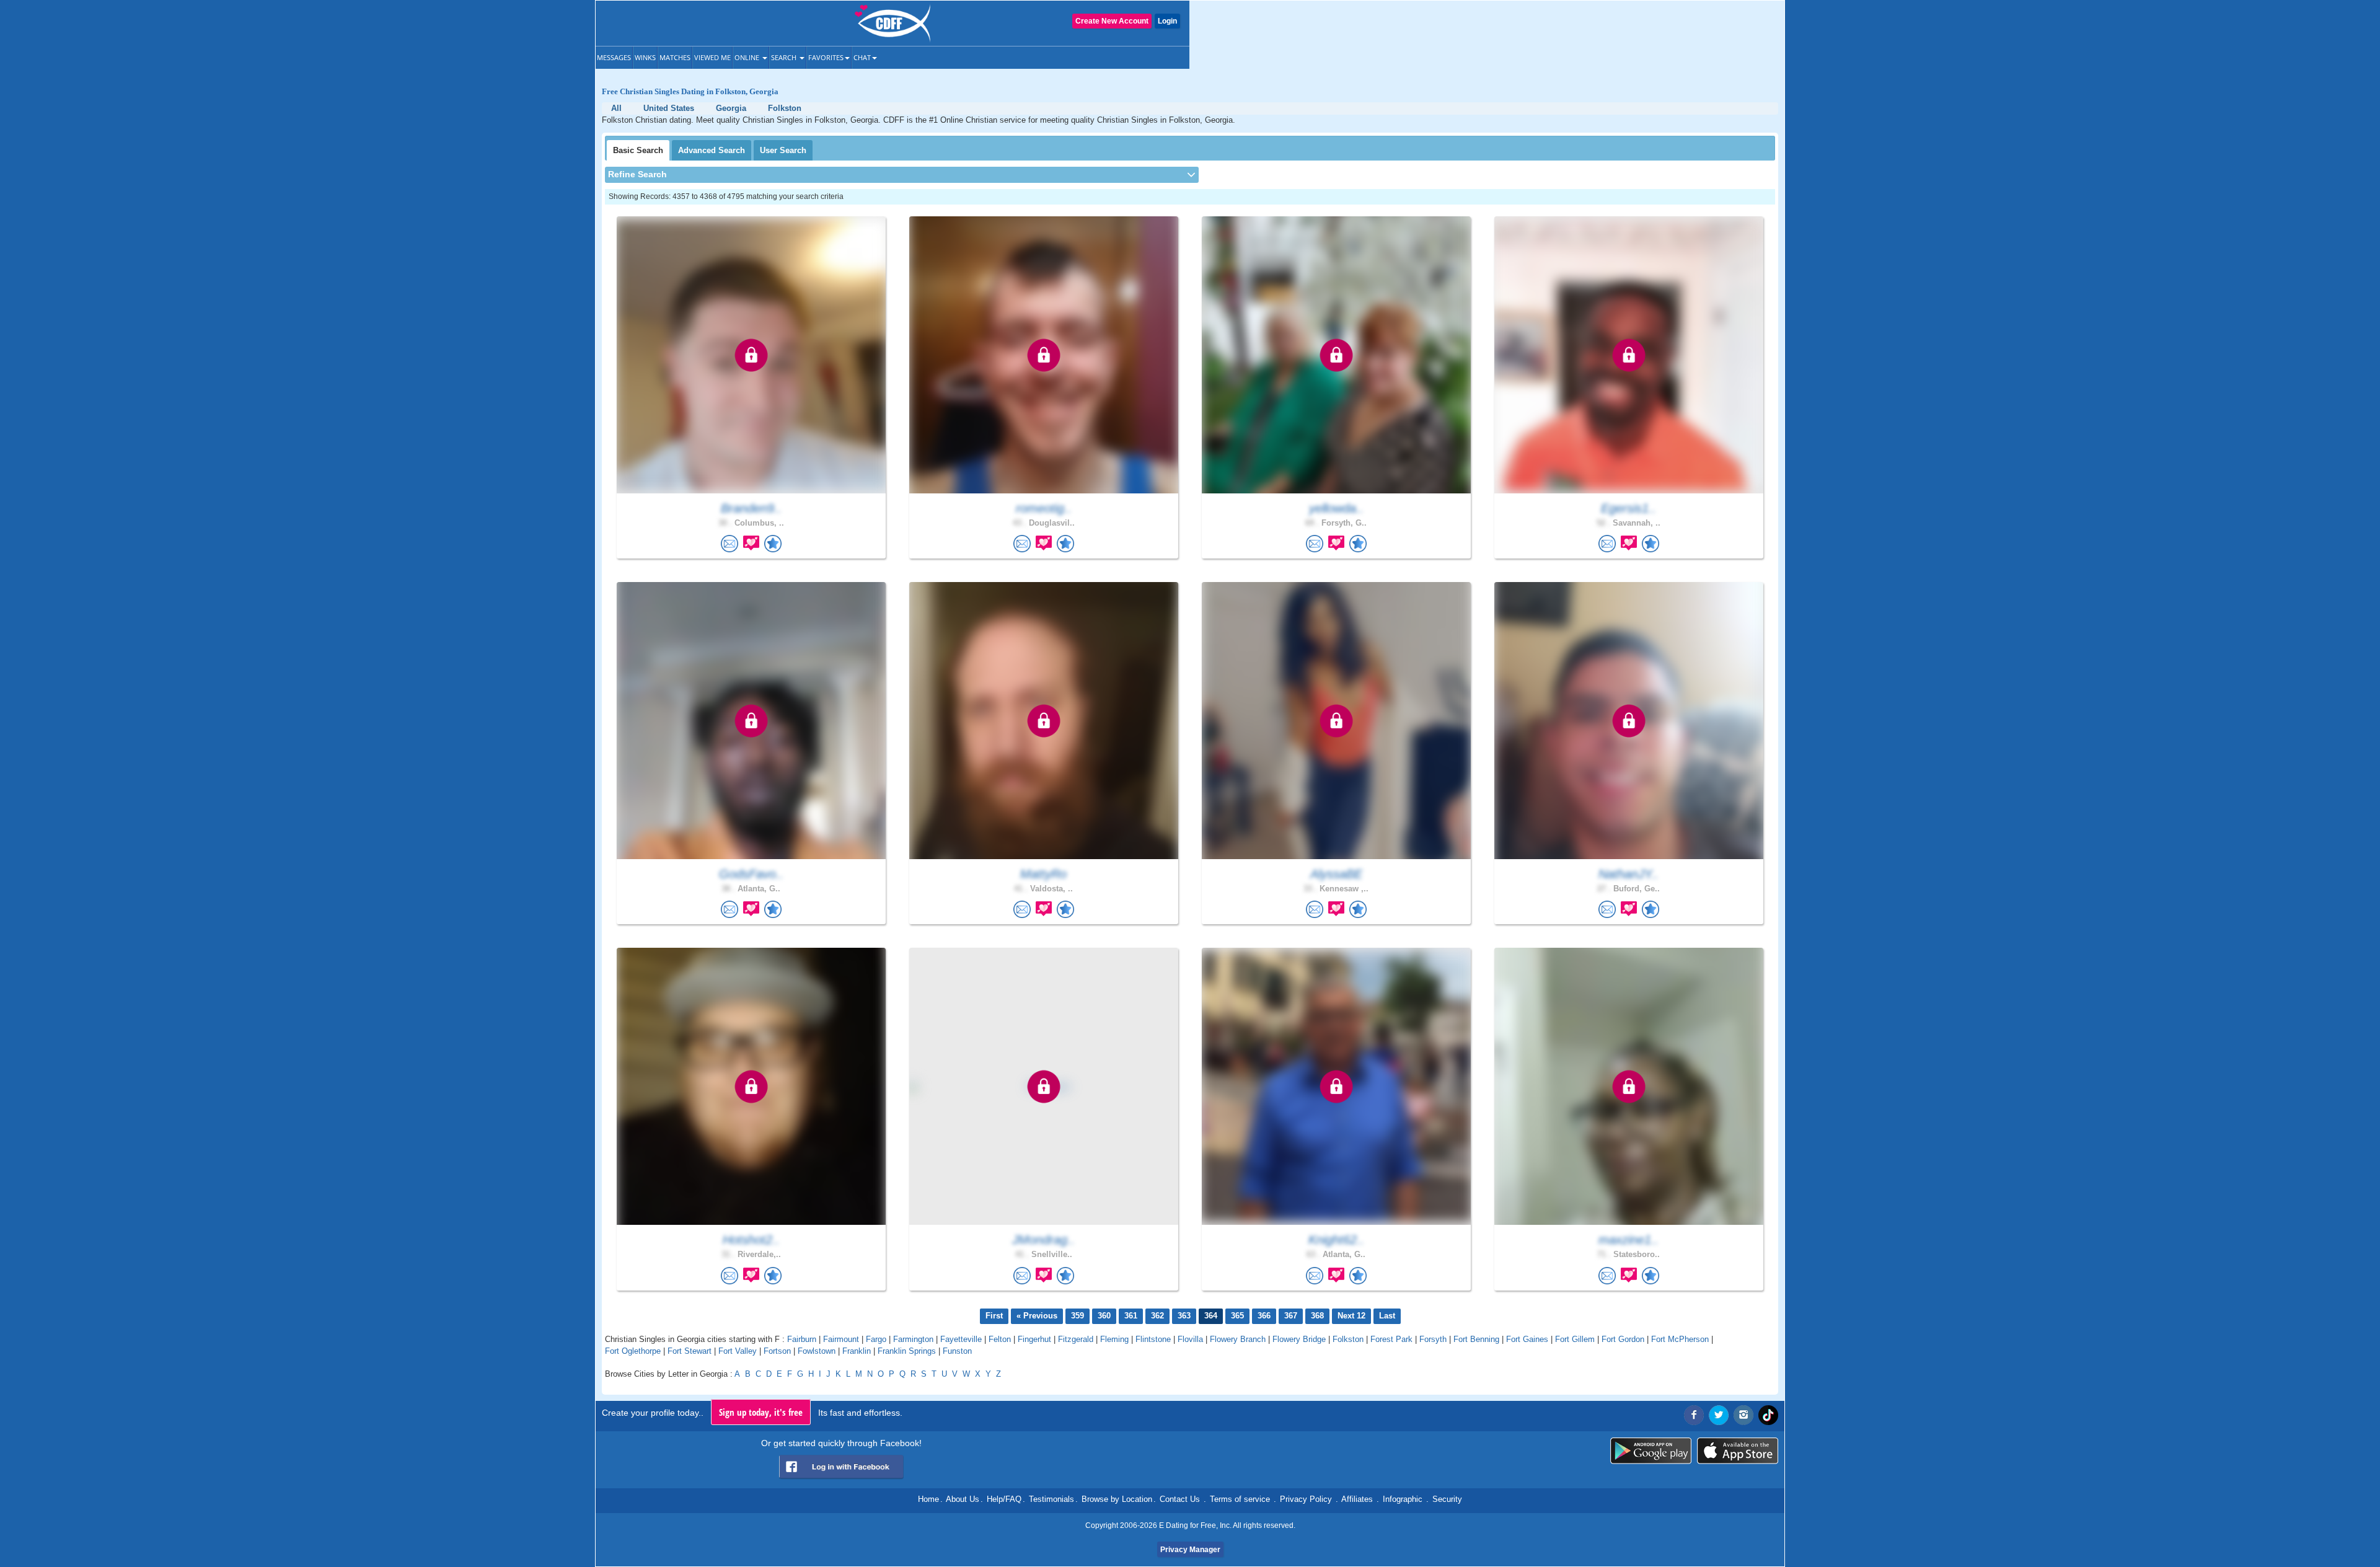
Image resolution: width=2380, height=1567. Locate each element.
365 (1237, 1316)
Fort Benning (1476, 1339)
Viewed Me (712, 57)
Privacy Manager (1190, 1550)
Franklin (857, 1351)
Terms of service (1240, 1499)
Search (785, 57)
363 (1184, 1316)
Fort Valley (738, 1351)
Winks (645, 57)
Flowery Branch (1238, 1339)
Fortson (777, 1351)
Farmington (913, 1339)
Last (1387, 1316)
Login (1167, 21)
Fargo (876, 1339)
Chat (862, 57)
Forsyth (1433, 1339)
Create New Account (1112, 21)
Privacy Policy (1306, 1499)
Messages (614, 57)
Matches (675, 57)
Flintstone (1153, 1339)
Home (928, 1499)
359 (1078, 1316)
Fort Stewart (690, 1351)
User (783, 150)
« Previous (1037, 1316)
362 (1157, 1316)
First (994, 1316)
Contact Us (1180, 1499)
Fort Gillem (1575, 1339)
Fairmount (841, 1339)
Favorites (826, 57)
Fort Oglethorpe (633, 1351)
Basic (638, 150)
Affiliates (1357, 1499)
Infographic (1403, 1499)
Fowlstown (817, 1351)
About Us (963, 1499)
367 (1291, 1316)
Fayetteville (961, 1339)
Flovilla (1190, 1339)
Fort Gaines (1527, 1339)
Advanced (712, 150)
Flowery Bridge (1299, 1339)
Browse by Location (1117, 1499)
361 (1131, 1316)
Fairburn (802, 1339)
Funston (957, 1351)
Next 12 (1351, 1316)
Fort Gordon (1623, 1339)
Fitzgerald (1076, 1339)
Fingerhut (1034, 1339)
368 (1317, 1316)
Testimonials (1051, 1499)
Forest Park (1391, 1339)
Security (1447, 1499)
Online (748, 57)
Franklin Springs (907, 1351)
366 (1264, 1316)
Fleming (1114, 1339)
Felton (1000, 1339)
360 (1104, 1316)
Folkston (1348, 1339)
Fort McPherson (1680, 1339)
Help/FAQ (1004, 1499)
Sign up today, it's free (761, 1412)
